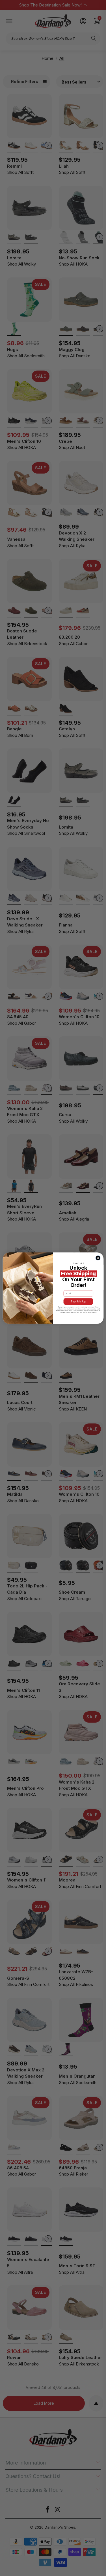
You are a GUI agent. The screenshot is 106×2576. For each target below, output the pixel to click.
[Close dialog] (98, 1258)
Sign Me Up (78, 1301)
